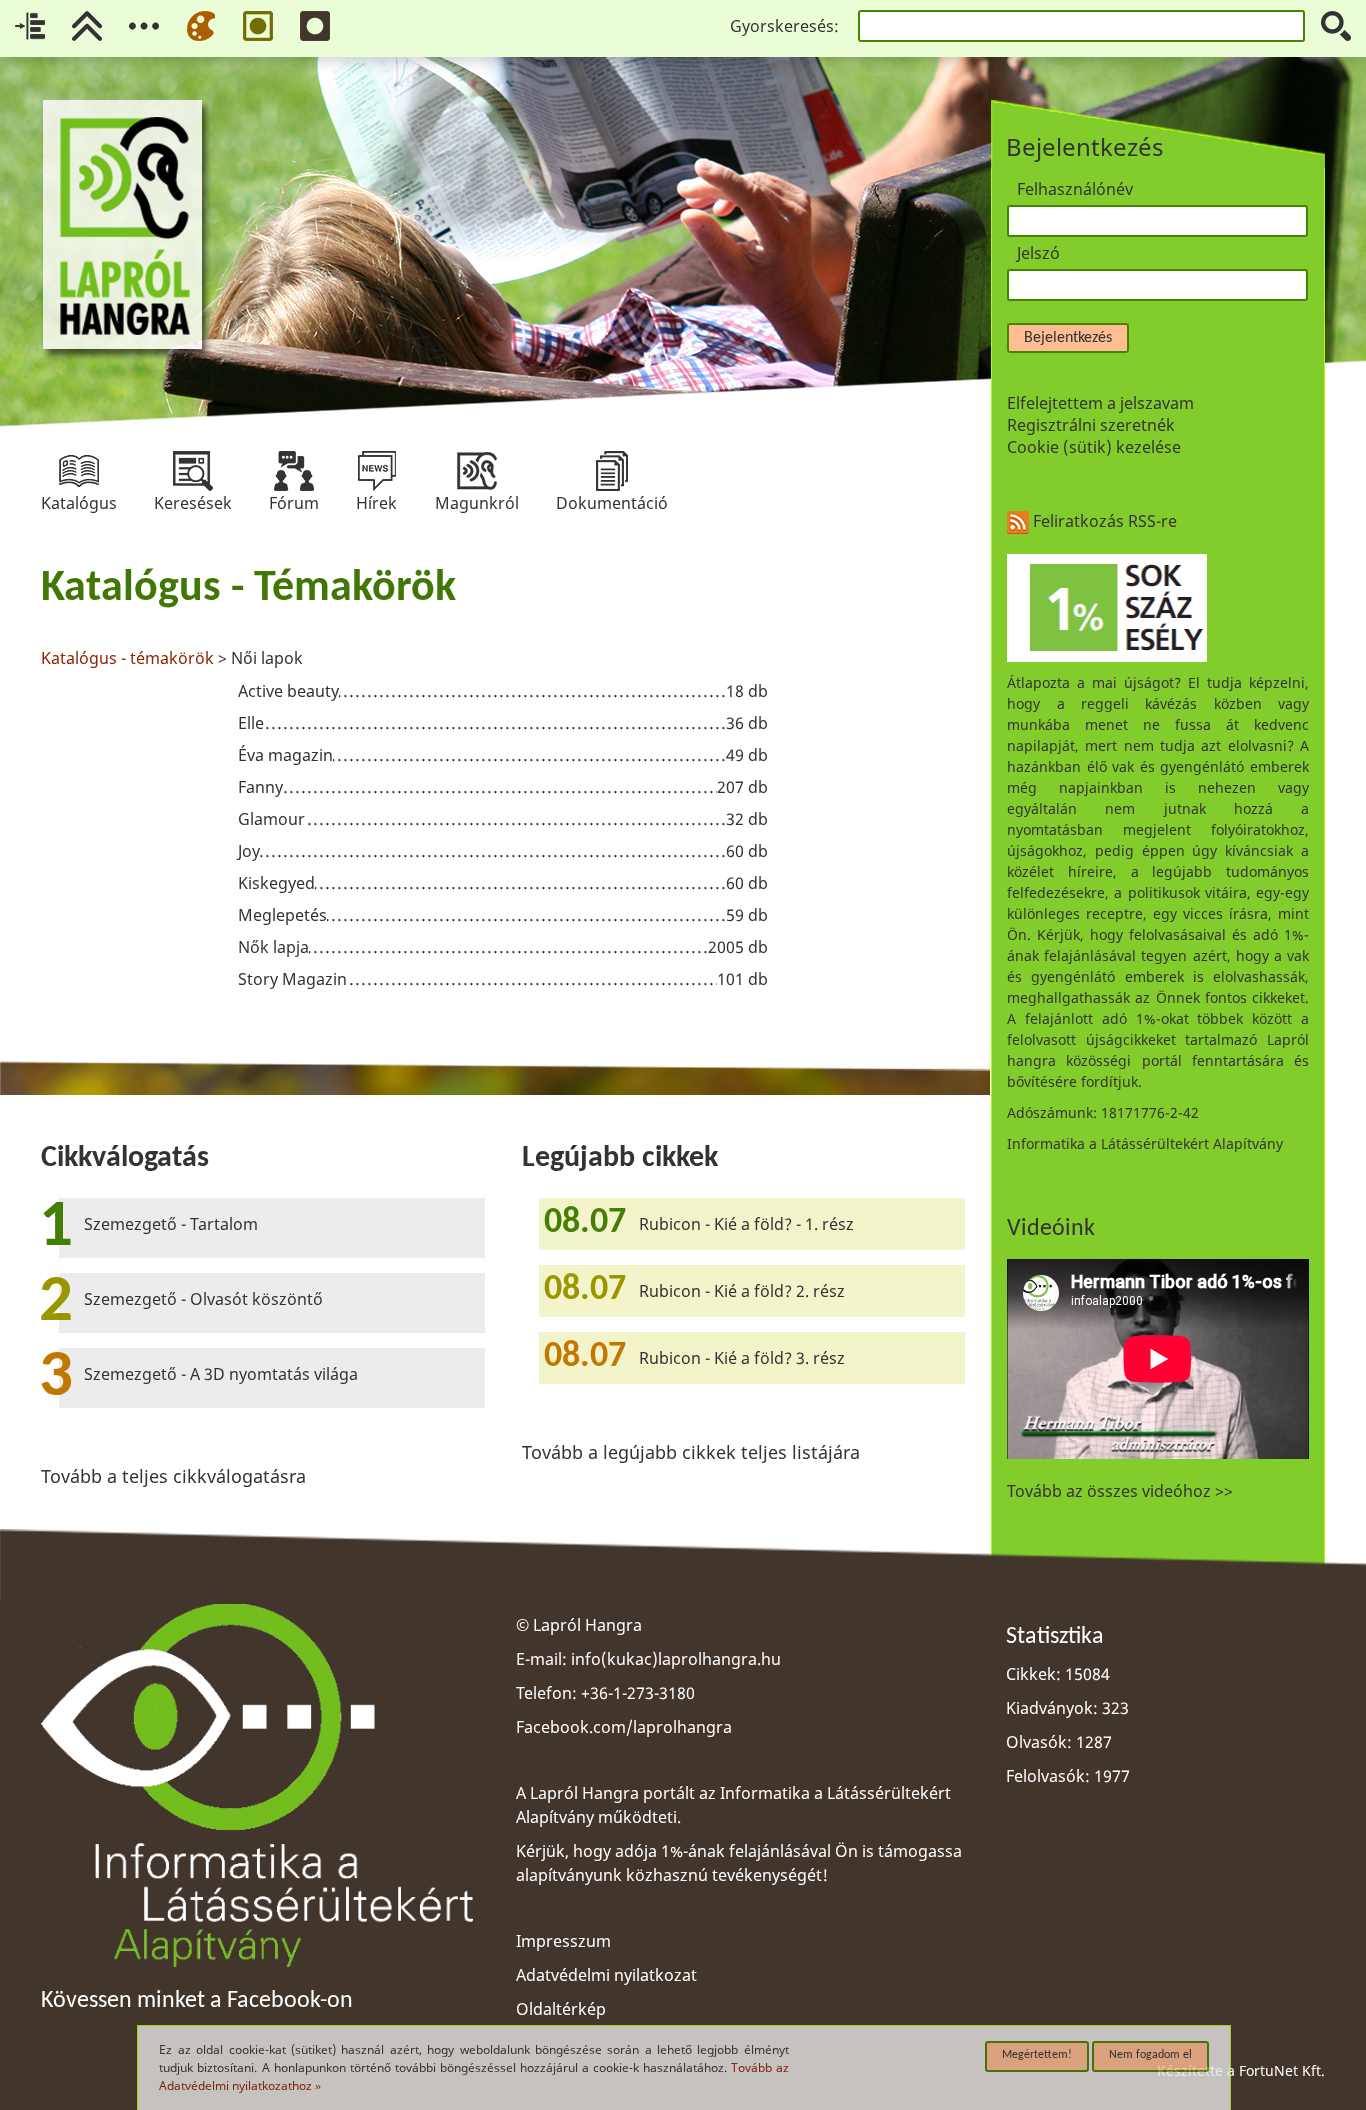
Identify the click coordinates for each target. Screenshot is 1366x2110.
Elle (251, 723)
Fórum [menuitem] (294, 471)
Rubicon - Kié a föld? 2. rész (742, 1291)
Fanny (260, 787)
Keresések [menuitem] (193, 471)
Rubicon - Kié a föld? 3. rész (742, 1358)
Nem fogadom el (1150, 2055)
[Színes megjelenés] (201, 26)
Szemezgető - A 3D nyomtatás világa (221, 1374)
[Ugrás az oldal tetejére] (87, 26)
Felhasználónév (1075, 189)
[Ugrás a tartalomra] (30, 26)
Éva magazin (285, 755)
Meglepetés (282, 915)
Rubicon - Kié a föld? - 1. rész (746, 1224)
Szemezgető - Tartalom (171, 1224)
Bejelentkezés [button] (1068, 338)
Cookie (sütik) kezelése (1094, 447)
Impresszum (563, 1941)
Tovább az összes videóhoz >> (1120, 1491)
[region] (503, 781)
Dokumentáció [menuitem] (612, 471)
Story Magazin (292, 979)
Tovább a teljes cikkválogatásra (173, 1476)
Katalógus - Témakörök (248, 589)
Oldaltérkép (561, 2009)
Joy (249, 851)
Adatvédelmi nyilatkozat (606, 1975)
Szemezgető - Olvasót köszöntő (203, 1299)
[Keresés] (1336, 26)
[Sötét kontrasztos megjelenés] (315, 26)
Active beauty (288, 691)
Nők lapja (273, 947)
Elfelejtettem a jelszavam (1100, 403)
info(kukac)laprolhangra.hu (676, 1659)
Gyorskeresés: (784, 26)
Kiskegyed (276, 883)
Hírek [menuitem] (377, 471)
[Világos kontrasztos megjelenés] (258, 26)
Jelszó (1038, 253)
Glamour (271, 819)
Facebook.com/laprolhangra (624, 1727)
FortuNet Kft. (1282, 2070)
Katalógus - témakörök (129, 658)
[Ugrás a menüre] (144, 26)
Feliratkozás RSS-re (1103, 521)
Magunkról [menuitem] (477, 471)
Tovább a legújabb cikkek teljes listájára (691, 1452)
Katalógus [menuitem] (79, 471)
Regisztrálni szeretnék (1091, 425)
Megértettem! (1037, 2055)
